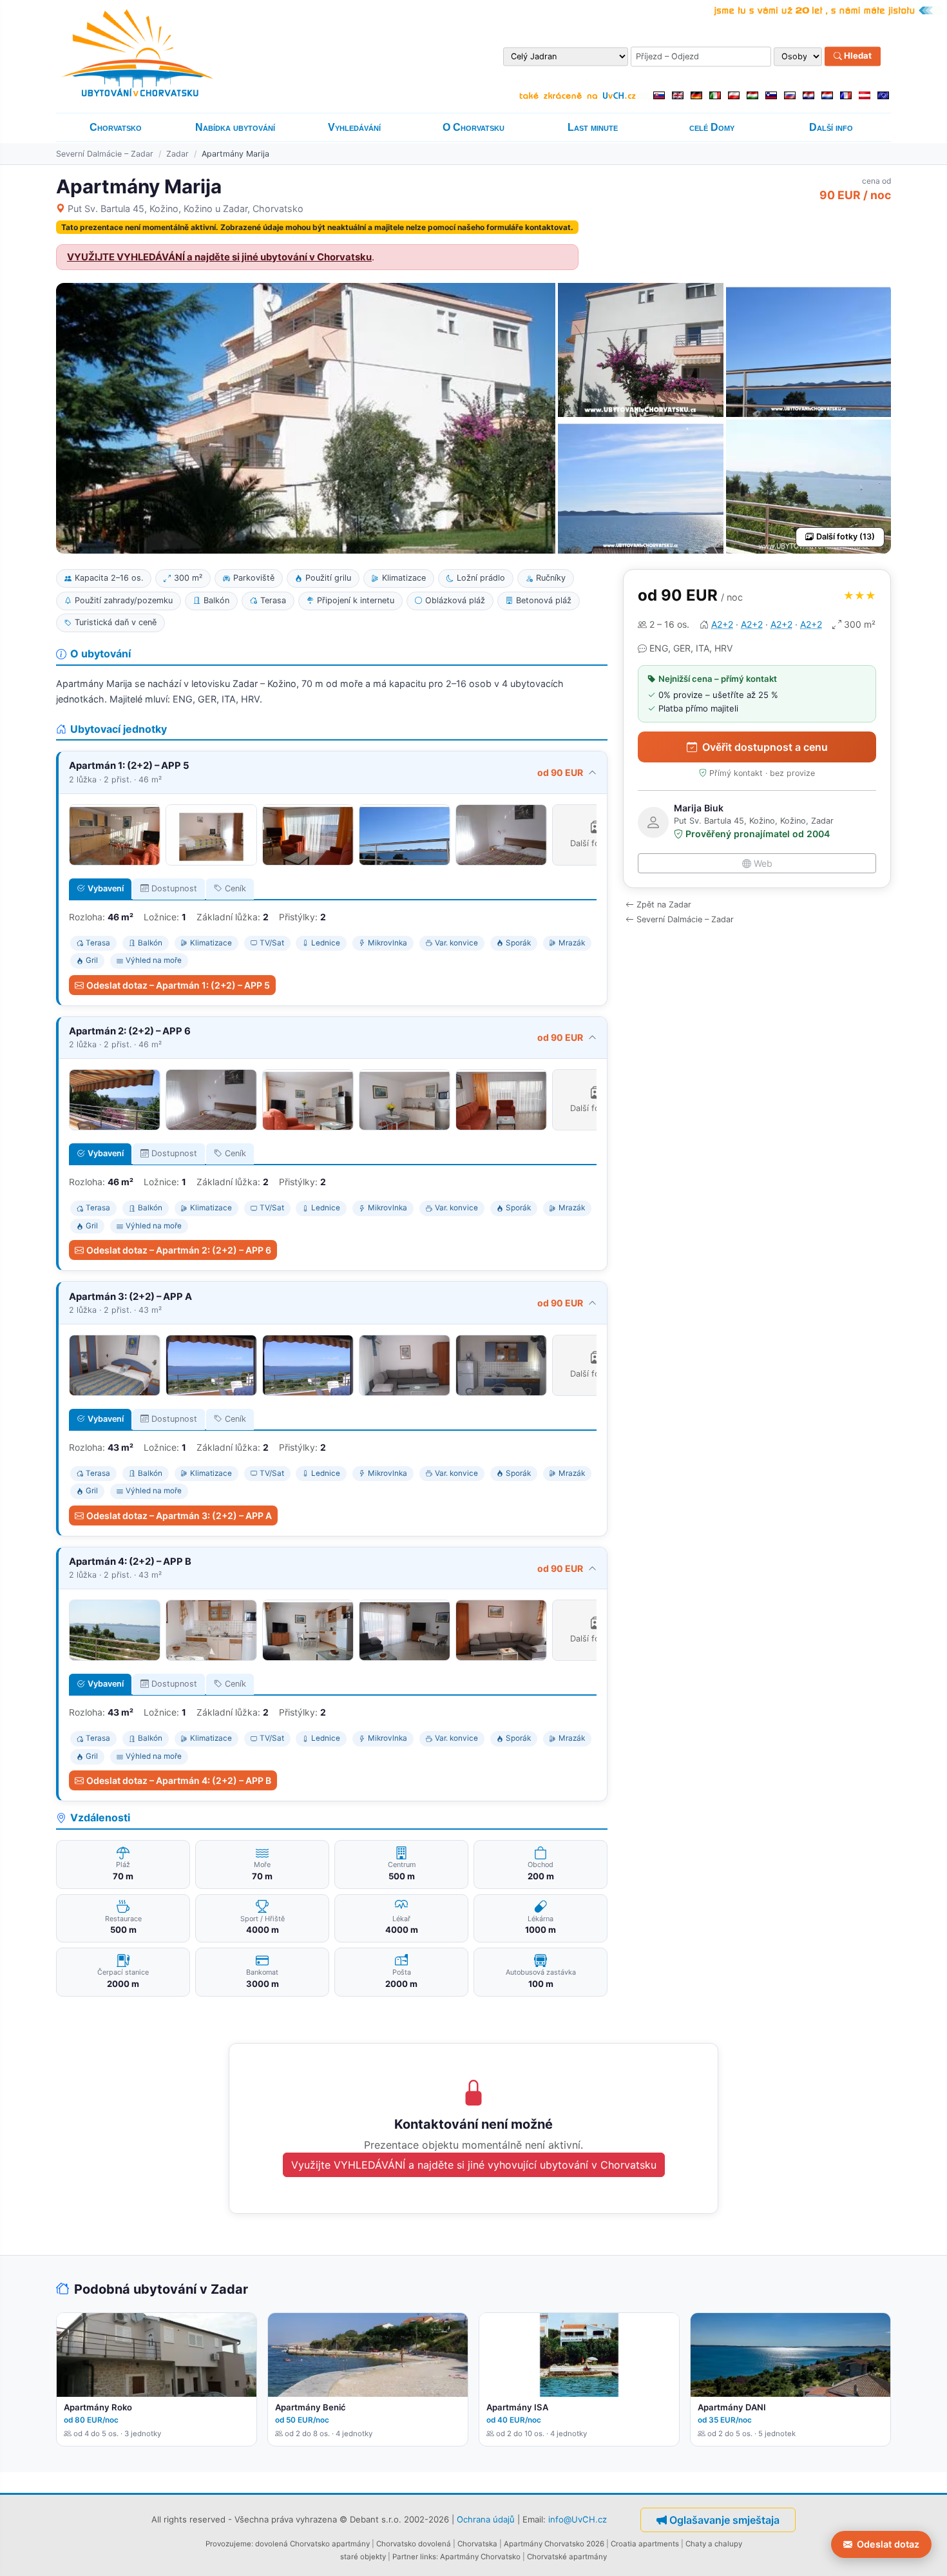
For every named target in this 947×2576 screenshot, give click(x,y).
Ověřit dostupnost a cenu (765, 747)
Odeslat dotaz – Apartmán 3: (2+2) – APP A (179, 1516)
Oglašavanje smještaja (724, 2520)
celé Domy (712, 127)
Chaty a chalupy (714, 2544)
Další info (831, 127)
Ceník (235, 888)
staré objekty (363, 2557)
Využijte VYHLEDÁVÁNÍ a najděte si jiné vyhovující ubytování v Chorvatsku (474, 2165)
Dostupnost (174, 888)
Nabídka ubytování (235, 127)
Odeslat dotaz (888, 2544)
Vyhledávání (354, 127)
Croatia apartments (645, 2544)
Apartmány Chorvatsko (480, 2557)
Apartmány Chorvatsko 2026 (554, 2544)
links (428, 2557)
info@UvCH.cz (578, 2519)
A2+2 (722, 624)
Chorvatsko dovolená (414, 2544)
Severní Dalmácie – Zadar (105, 154)
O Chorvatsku (473, 127)
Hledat (857, 56)
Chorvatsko (116, 127)
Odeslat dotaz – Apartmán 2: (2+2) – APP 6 (179, 1250)
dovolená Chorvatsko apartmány (312, 2544)
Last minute (593, 127)
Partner (405, 2557)
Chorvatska (477, 2544)
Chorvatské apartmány (567, 2557)
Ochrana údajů (486, 2519)
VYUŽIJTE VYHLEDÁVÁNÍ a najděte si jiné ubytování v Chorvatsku (219, 257)
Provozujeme (228, 2544)
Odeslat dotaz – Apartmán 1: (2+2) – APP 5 (178, 985)
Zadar (177, 154)
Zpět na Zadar (664, 905)
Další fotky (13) (846, 537)
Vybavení (106, 888)
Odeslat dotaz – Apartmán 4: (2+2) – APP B (179, 1780)
